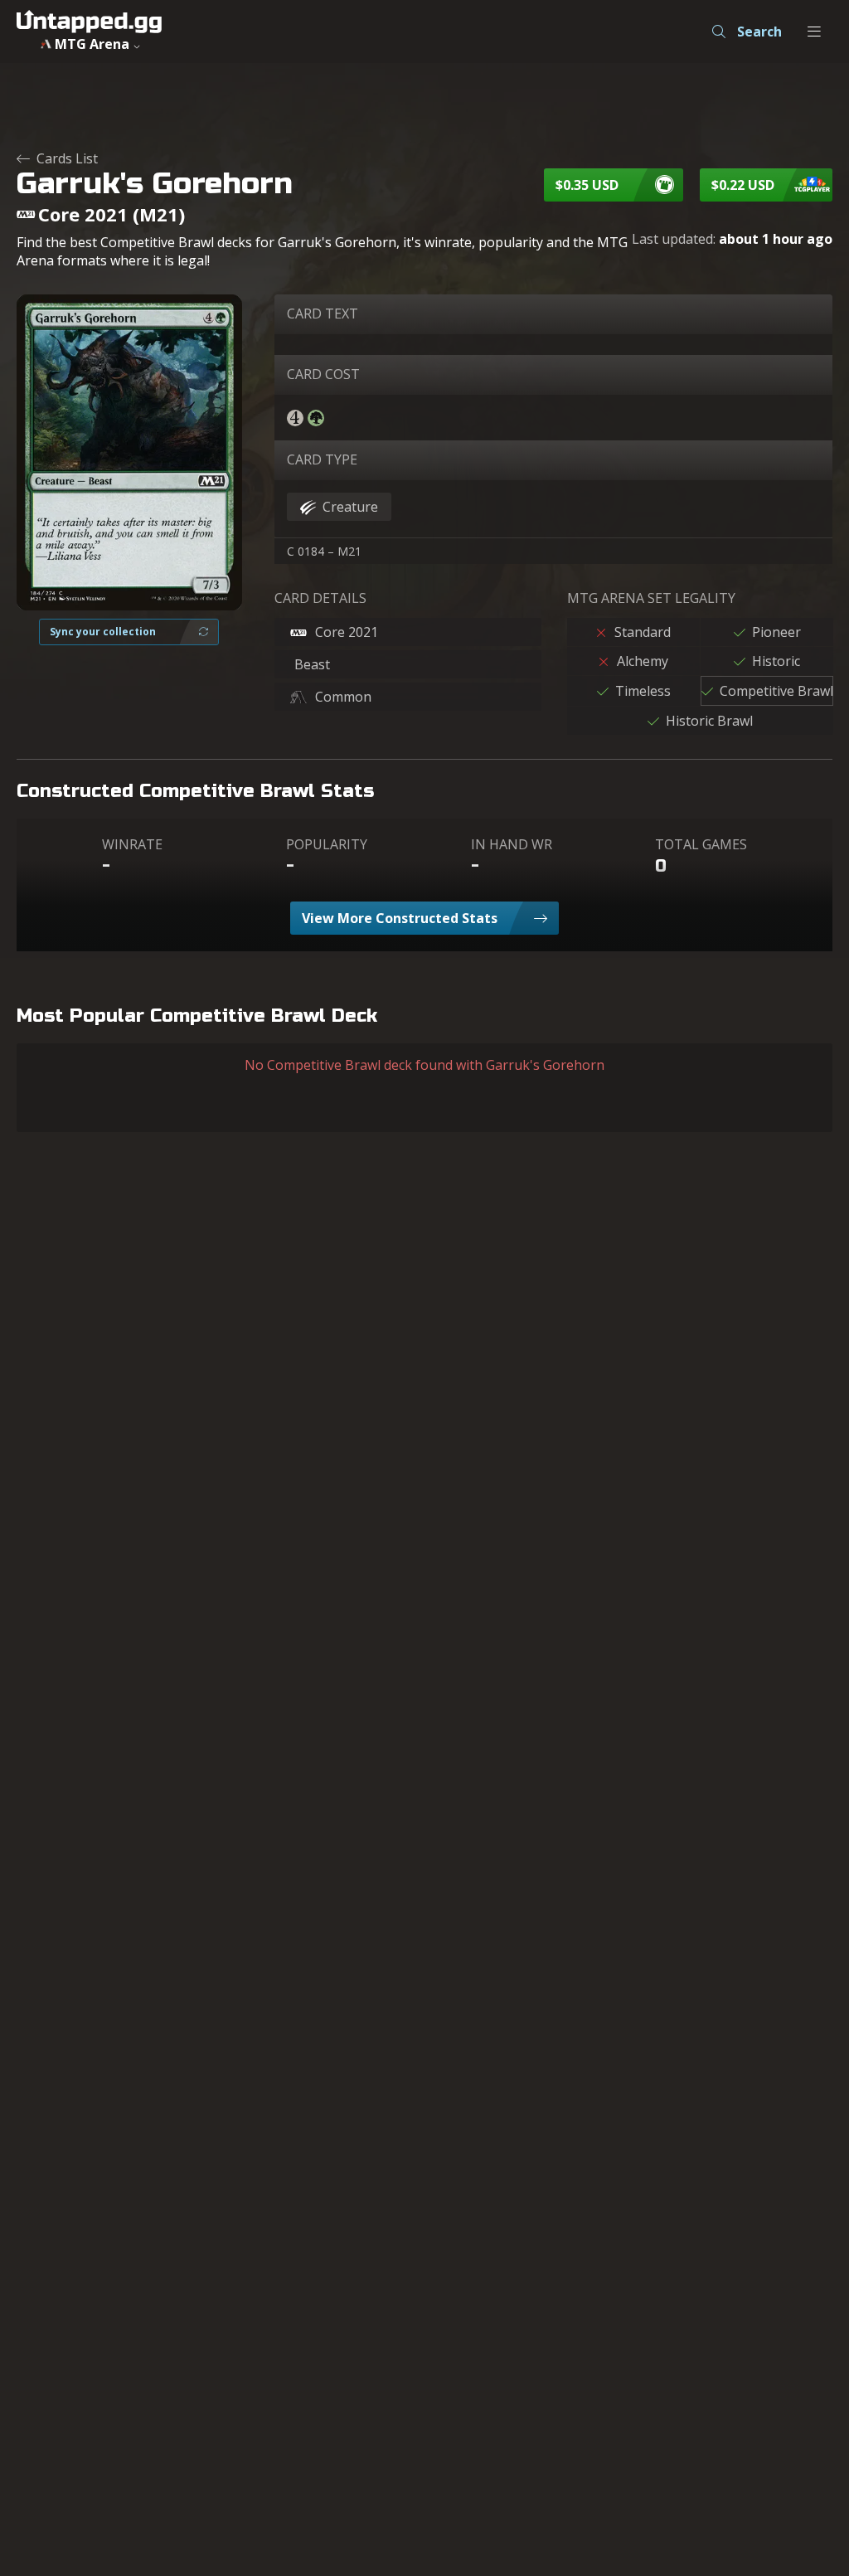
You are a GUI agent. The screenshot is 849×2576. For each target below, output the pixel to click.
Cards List (67, 158)
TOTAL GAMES (701, 844)
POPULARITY (327, 844)
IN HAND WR (512, 844)
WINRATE (132, 844)
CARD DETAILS (320, 598)
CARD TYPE (322, 459)
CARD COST (323, 374)
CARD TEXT (323, 313)
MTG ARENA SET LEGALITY (651, 598)
